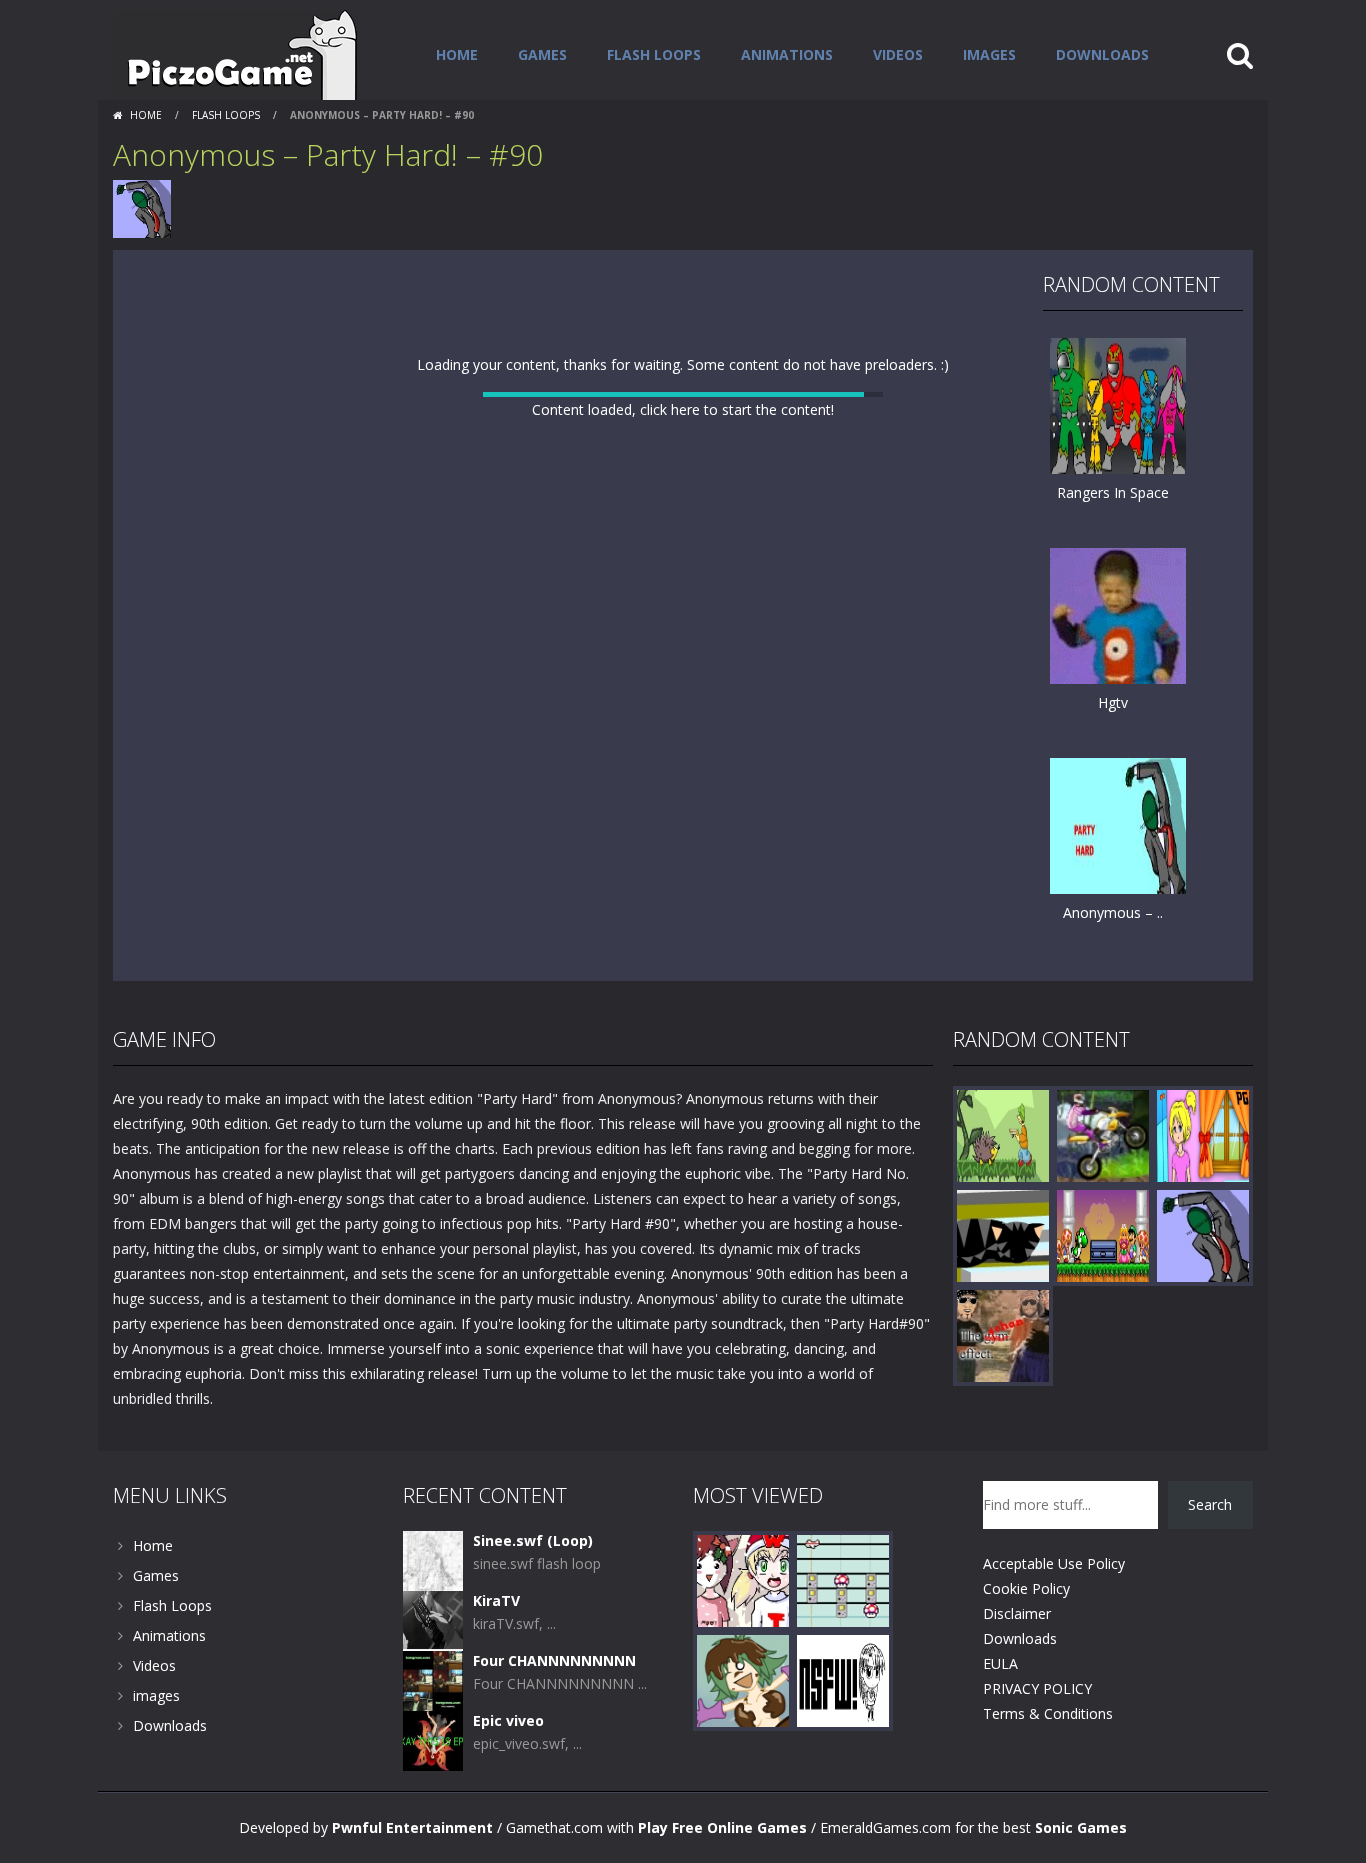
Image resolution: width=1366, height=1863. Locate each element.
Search (1210, 1554)
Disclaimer (1017, 1663)
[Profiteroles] (743, 1729)
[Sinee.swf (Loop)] (433, 1609)
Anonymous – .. (1113, 912)
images (989, 54)
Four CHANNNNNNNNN (554, 1710)
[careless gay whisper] (1003, 1384)
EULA (1000, 1713)
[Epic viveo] (433, 1789)
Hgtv (1113, 702)
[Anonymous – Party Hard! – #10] (1203, 1284)
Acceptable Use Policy (1054, 1613)
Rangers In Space (1113, 492)
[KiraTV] (433, 1669)
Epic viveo (508, 1770)
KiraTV (496, 1650)
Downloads (1102, 54)
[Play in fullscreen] (683, 1006)
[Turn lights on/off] (647, 1006)
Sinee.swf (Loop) (533, 1590)
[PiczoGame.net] (235, 53)
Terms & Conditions (1048, 1763)
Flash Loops (654, 54)
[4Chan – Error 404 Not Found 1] (843, 1729)
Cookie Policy (1026, 1638)
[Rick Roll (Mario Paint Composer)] (843, 1629)
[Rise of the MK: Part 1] (1103, 1284)
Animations (787, 54)
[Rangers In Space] (1118, 404)
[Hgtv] (1118, 614)
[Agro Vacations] (1003, 1184)
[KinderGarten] (1203, 1184)
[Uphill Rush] (1103, 1184)
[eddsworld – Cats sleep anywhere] (1003, 1284)
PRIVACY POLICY (1037, 1738)
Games (542, 54)
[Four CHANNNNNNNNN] (433, 1729)
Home (457, 54)
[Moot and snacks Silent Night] (743, 1629)
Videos (898, 54)
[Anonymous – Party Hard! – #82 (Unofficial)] (1118, 824)
